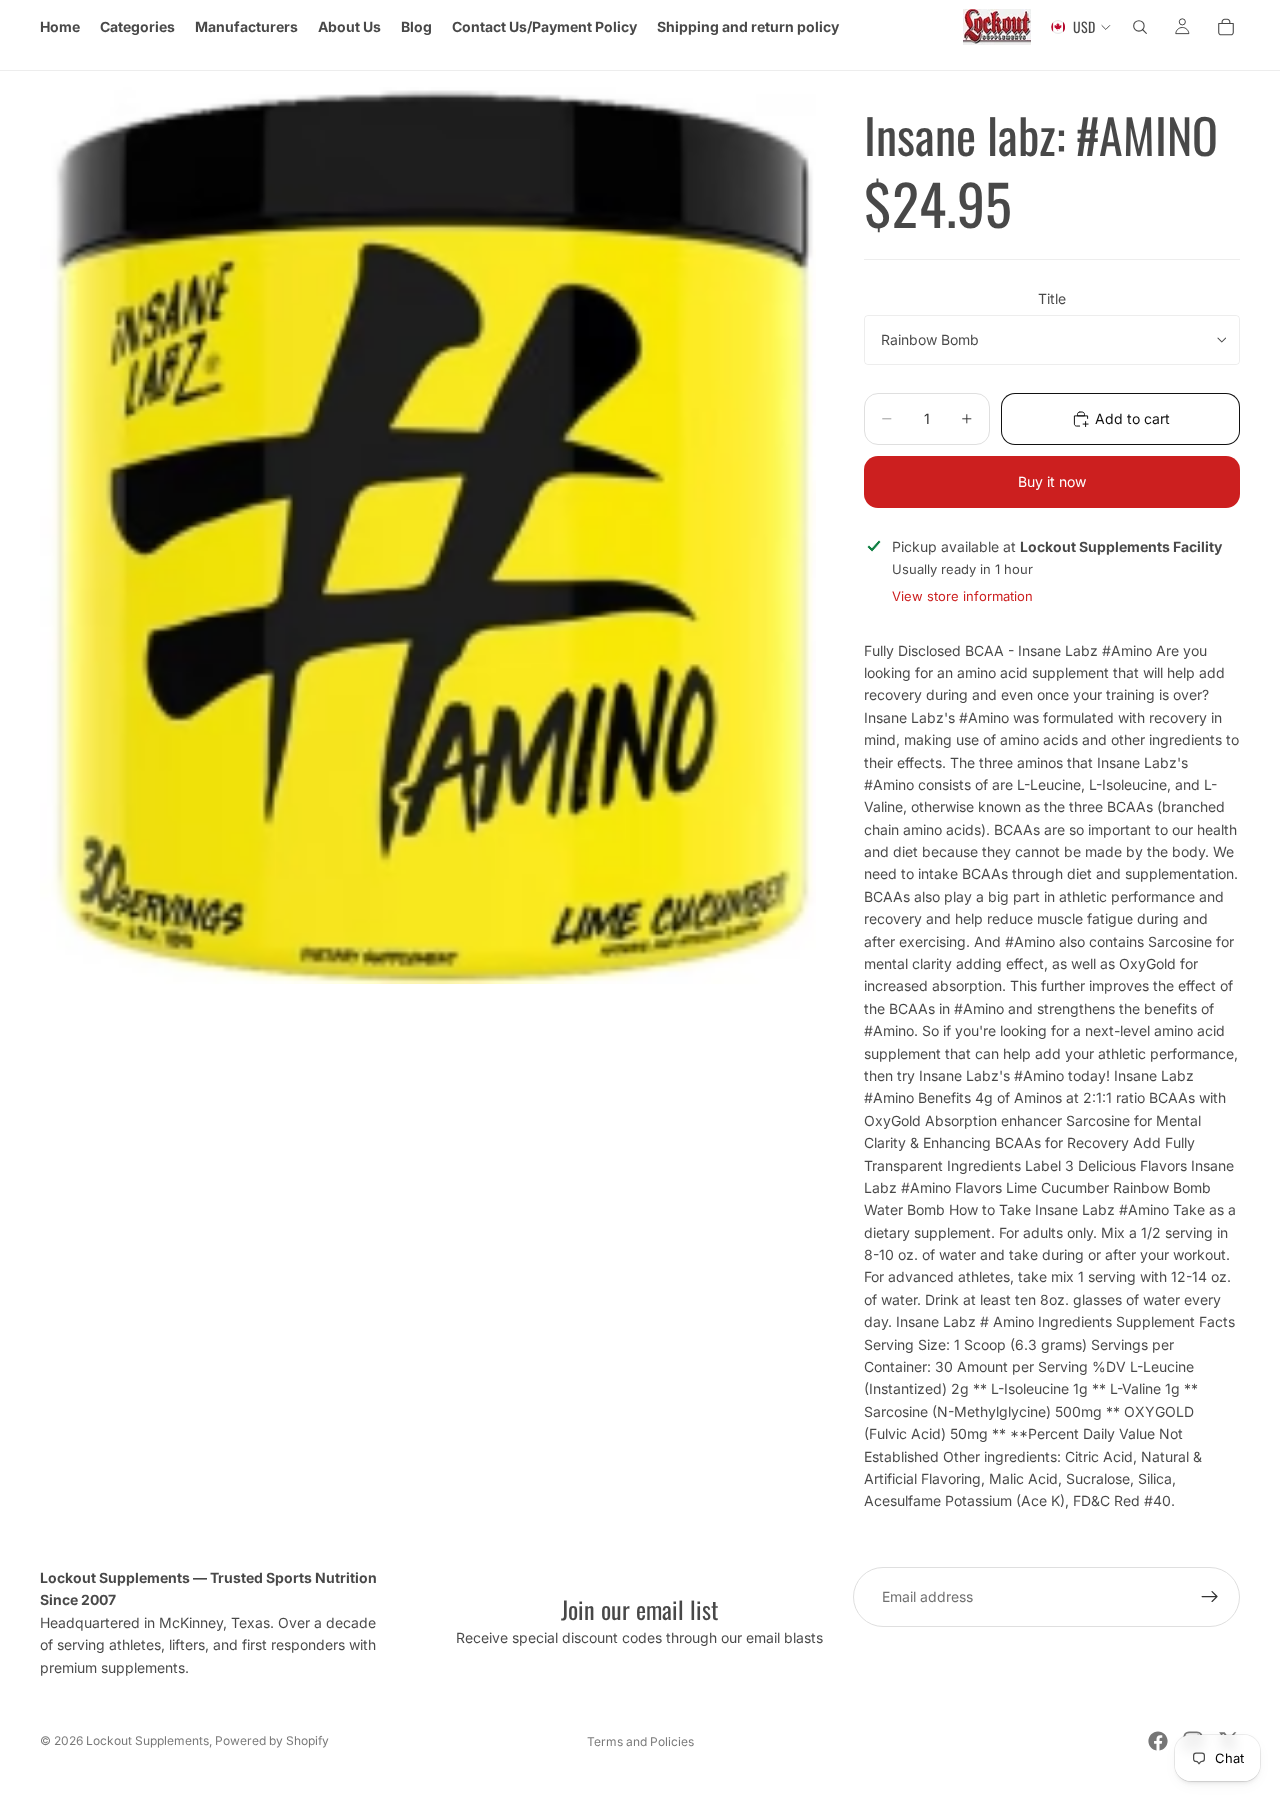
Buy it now (1052, 481)
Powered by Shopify (272, 1740)
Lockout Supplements (147, 1740)
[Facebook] (1158, 1741)
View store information (962, 596)
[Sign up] (1210, 1597)
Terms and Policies (640, 1741)
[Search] (1140, 27)
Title (1052, 298)
